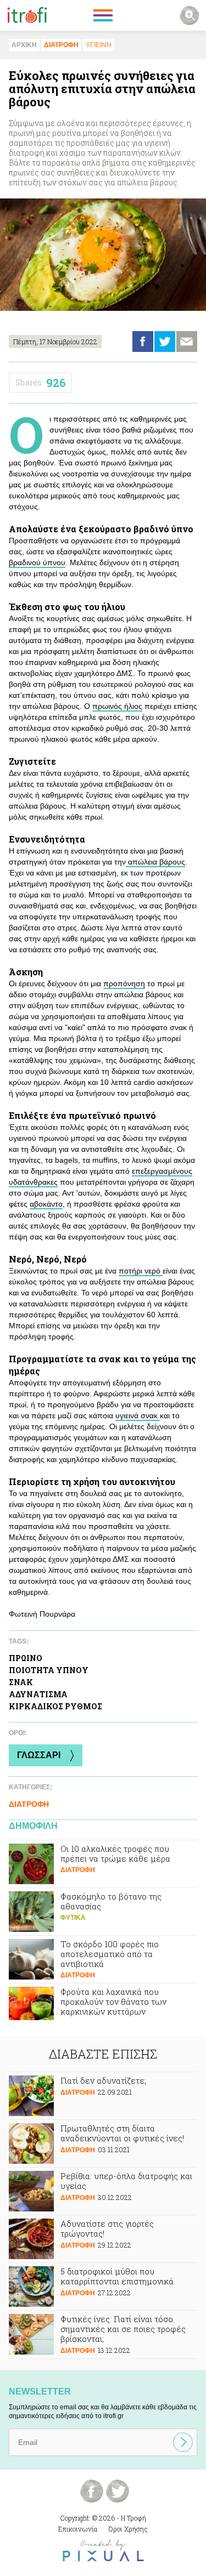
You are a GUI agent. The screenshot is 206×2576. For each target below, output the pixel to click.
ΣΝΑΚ (21, 1682)
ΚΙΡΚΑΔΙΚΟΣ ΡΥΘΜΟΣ (55, 1706)
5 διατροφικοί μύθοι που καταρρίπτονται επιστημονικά (103, 2287)
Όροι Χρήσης (128, 2529)
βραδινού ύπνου (37, 562)
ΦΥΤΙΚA (73, 1918)
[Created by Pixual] (103, 2551)
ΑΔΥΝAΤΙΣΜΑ (38, 1694)
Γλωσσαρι (39, 1755)
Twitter (165, 342)
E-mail (187, 342)
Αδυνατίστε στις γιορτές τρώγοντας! (103, 2239)
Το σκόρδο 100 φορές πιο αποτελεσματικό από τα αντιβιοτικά (103, 1959)
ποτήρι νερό (141, 1271)
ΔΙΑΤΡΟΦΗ (61, 45)
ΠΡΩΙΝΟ (26, 1658)
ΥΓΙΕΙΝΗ (99, 45)
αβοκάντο (46, 1204)
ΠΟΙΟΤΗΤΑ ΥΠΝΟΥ (49, 1670)
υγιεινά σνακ (138, 1415)
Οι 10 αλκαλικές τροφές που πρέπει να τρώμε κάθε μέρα (103, 1864)
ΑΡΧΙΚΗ (24, 45)
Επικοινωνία (78, 2529)
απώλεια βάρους (155, 862)
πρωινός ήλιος (117, 706)
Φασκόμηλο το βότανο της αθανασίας (103, 1912)
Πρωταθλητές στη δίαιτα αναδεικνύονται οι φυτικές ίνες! (103, 2143)
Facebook (143, 342)
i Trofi (27, 15)
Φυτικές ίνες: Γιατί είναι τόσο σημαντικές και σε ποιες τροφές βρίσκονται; (103, 2335)
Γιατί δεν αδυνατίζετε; (103, 2096)
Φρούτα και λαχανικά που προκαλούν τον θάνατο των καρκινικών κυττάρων (103, 2007)
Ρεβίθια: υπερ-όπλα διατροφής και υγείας (103, 2191)
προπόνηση (124, 983)
